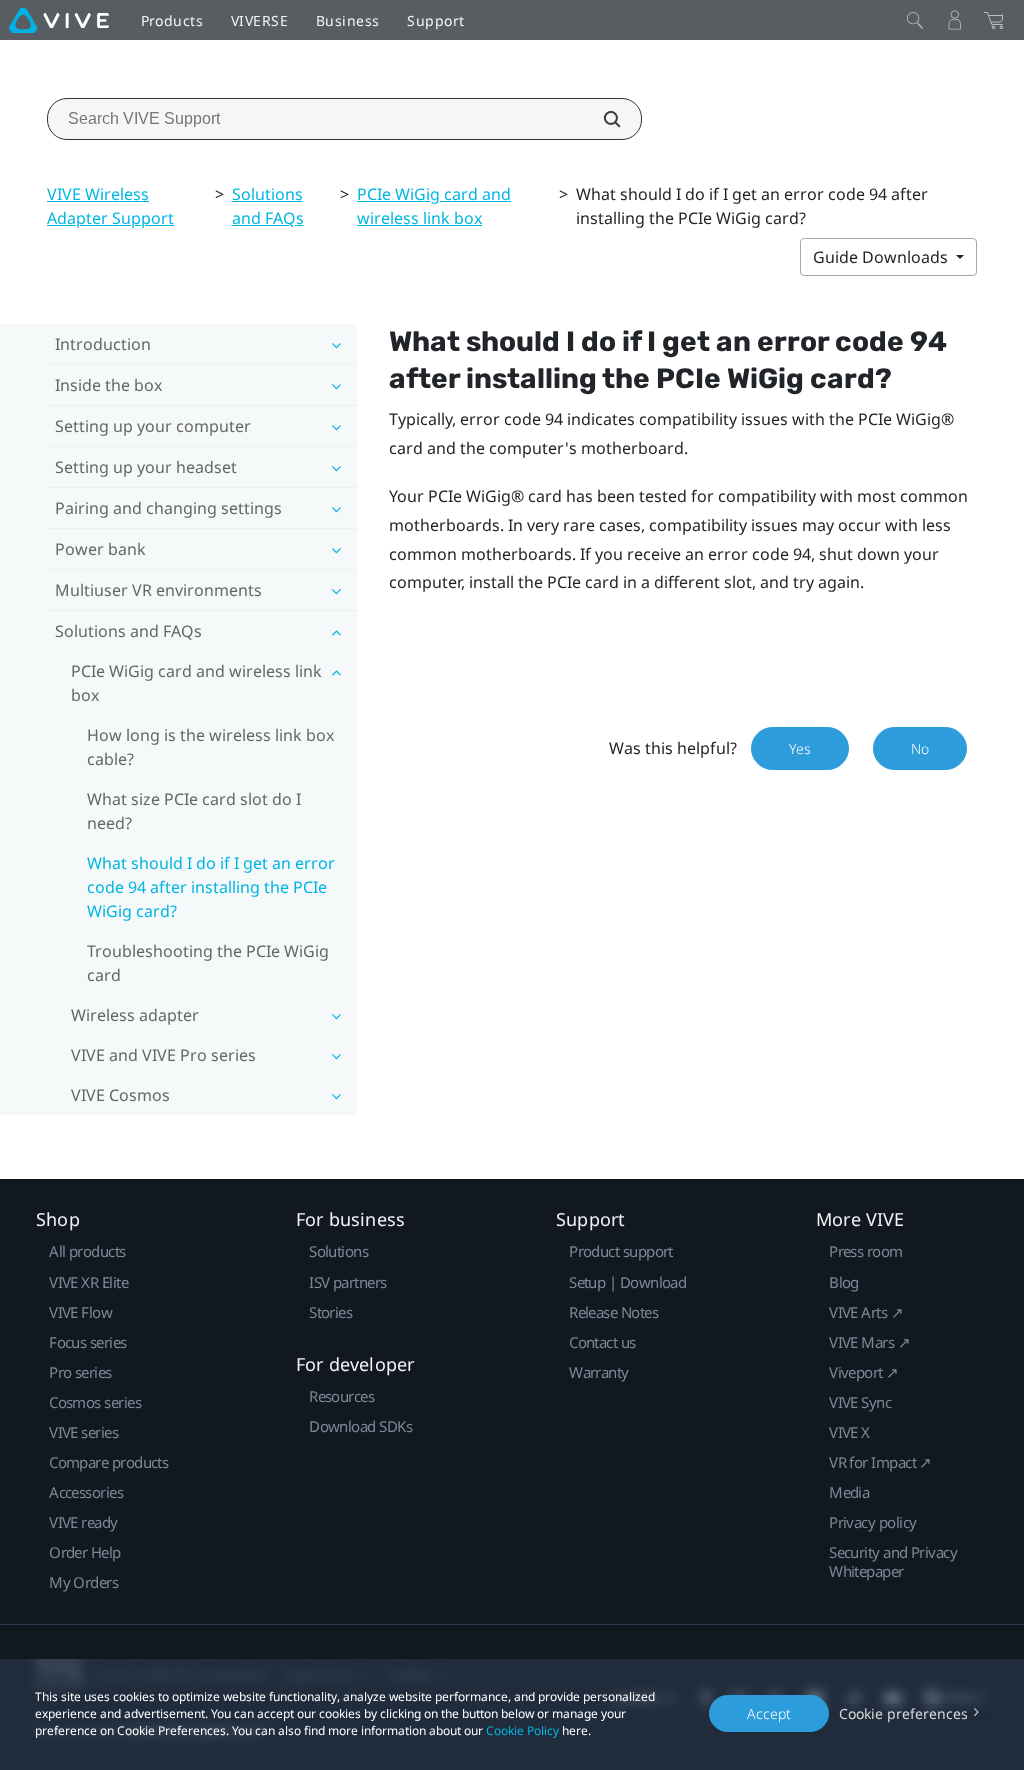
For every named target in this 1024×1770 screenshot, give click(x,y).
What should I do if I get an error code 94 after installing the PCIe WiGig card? (211, 887)
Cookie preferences (903, 1713)
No (920, 748)
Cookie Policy (522, 1730)
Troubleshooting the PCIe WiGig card (208, 963)
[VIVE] (59, 20)
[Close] (915, 20)
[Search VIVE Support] (601, 119)
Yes (800, 748)
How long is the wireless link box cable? (210, 747)
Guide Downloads (882, 257)
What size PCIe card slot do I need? (194, 811)
